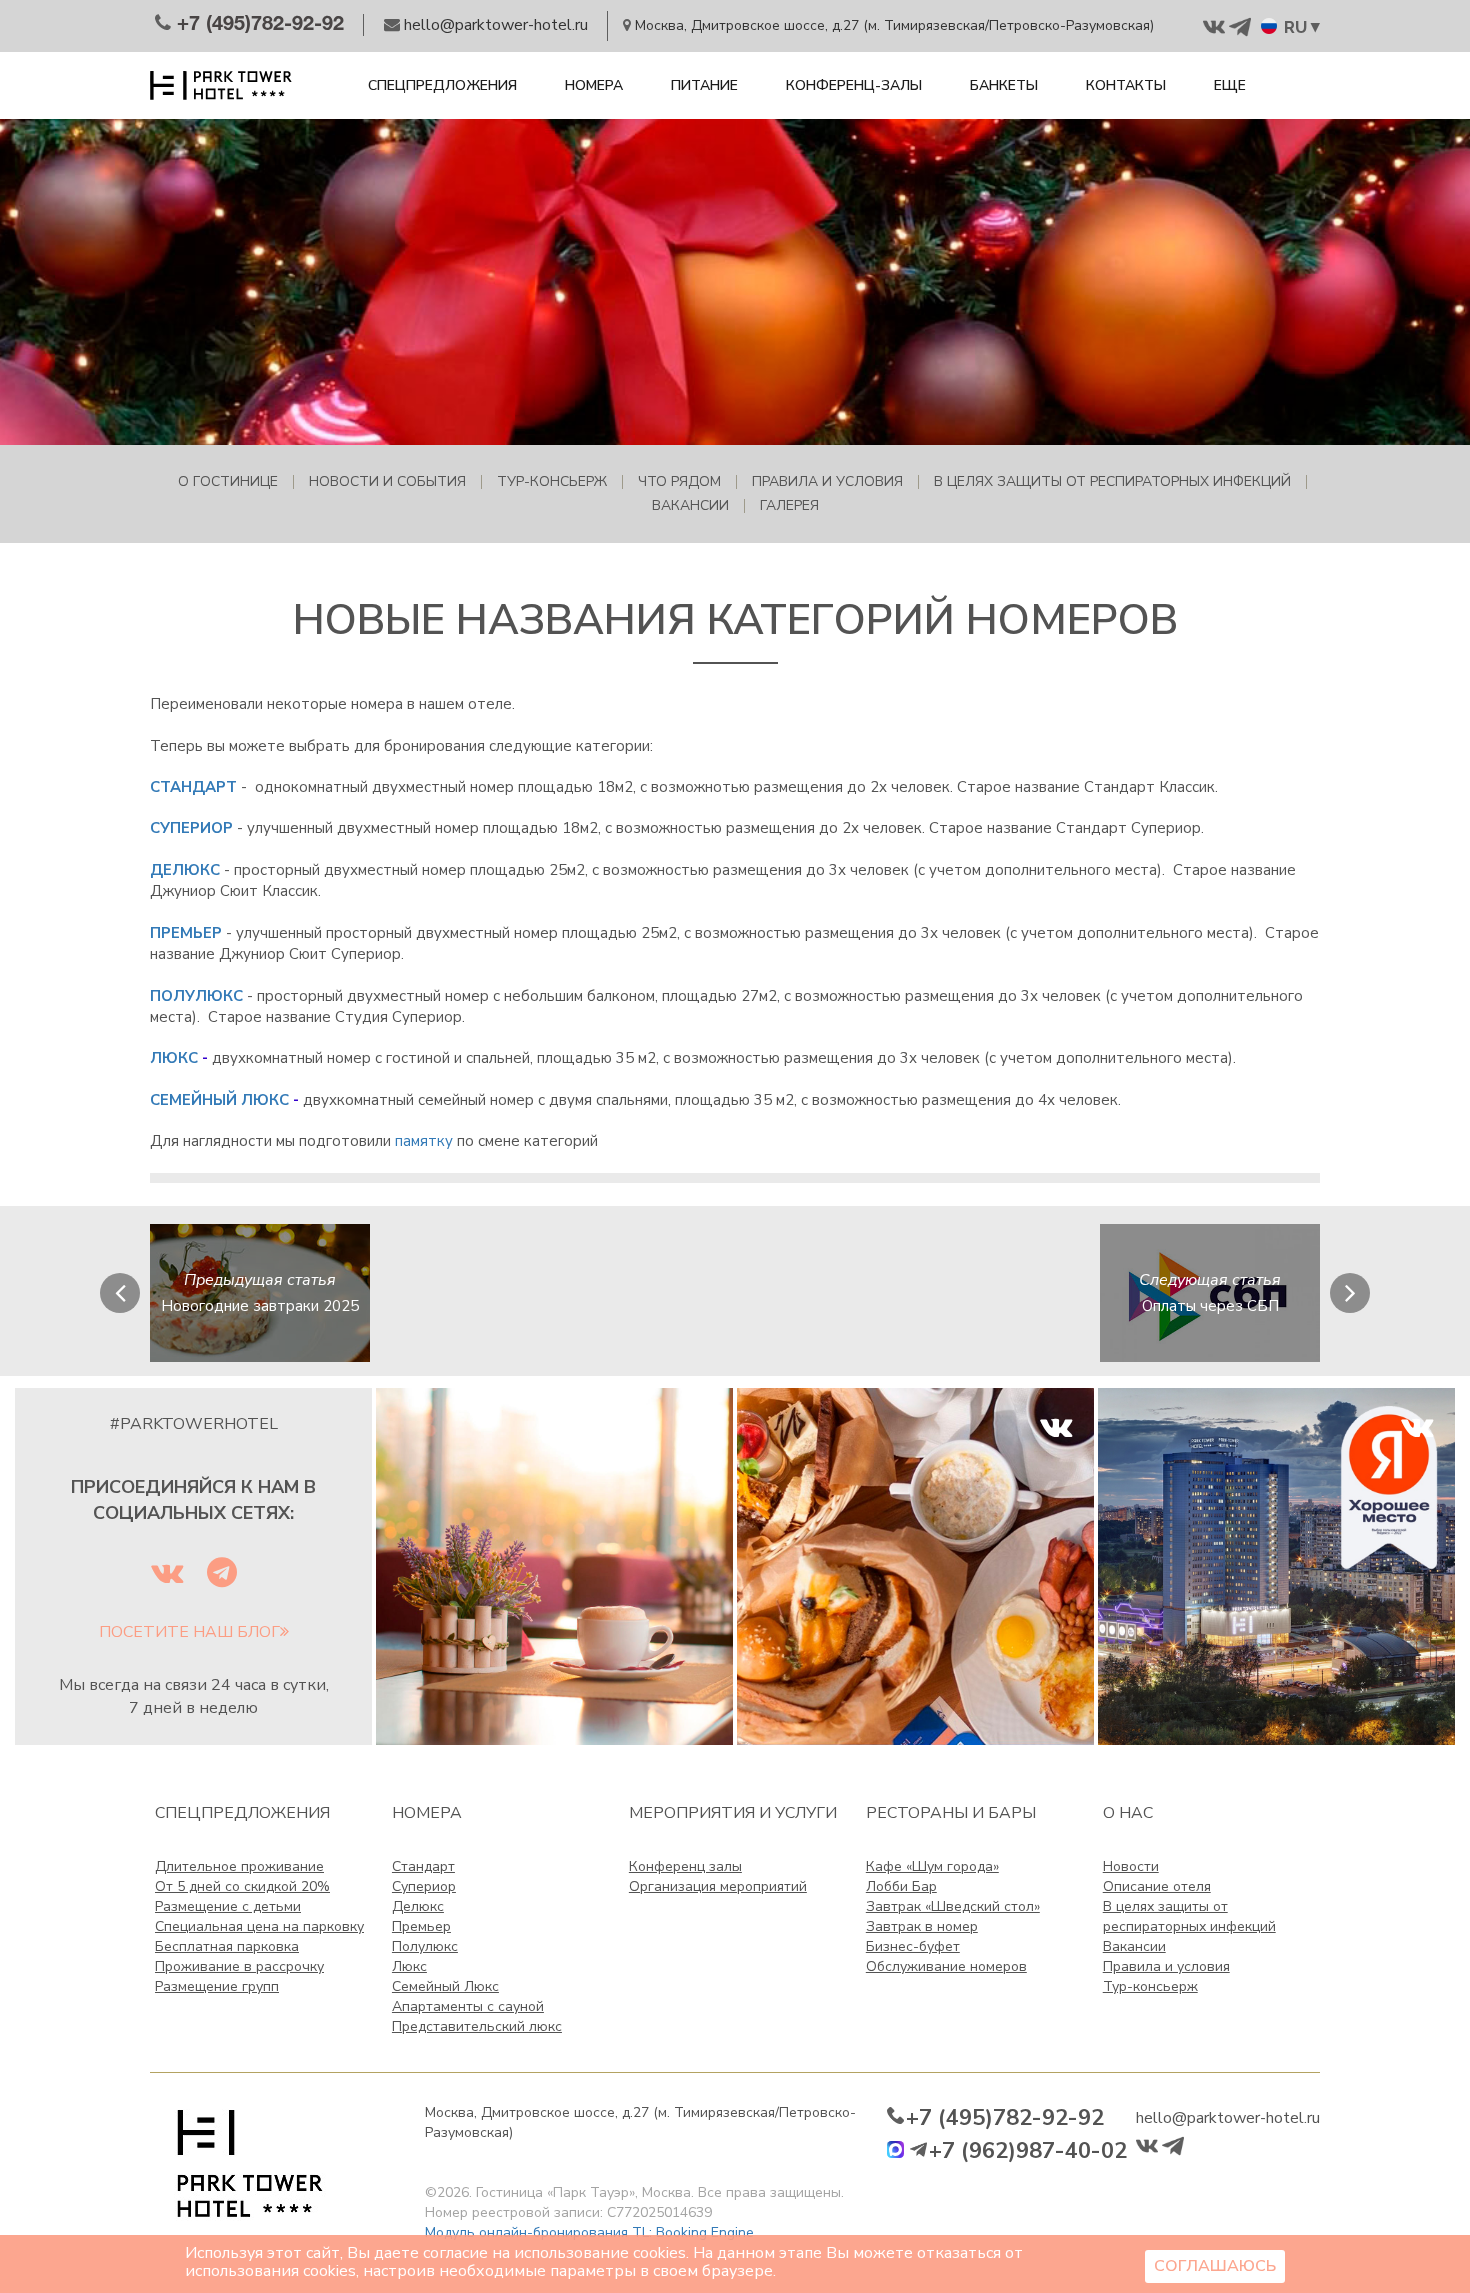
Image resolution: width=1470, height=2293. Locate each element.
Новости (1131, 1866)
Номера (594, 85)
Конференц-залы (854, 85)
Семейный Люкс (445, 1986)
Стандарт (423, 1866)
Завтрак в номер (922, 1926)
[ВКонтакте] (915, 1564)
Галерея (789, 505)
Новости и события (387, 481)
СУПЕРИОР (191, 828)
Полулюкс (425, 1946)
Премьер (421, 1926)
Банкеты (1004, 85)
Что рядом (679, 481)
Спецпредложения (442, 85)
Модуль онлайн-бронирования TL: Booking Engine (589, 2232)
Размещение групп (217, 1986)
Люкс (409, 1966)
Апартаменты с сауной (468, 2006)
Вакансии (690, 505)
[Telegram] (554, 1564)
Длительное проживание (239, 1866)
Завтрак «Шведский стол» (953, 1906)
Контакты (1126, 85)
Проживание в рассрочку (239, 1966)
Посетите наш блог (189, 1632)
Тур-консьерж (552, 481)
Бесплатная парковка (227, 1946)
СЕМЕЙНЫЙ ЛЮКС (219, 1100)
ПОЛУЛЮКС (196, 996)
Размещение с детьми (228, 1906)
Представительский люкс (477, 2026)
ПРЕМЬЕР (186, 933)
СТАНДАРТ (193, 787)
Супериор (424, 1886)
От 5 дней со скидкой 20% (242, 1886)
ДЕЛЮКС (185, 870)
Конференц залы (685, 1866)
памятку (424, 1141)
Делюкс (418, 1906)
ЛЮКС (174, 1058)
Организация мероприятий (718, 1886)
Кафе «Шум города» (932, 1866)
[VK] (1276, 1564)
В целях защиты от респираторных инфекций (1112, 481)
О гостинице (228, 481)
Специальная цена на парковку (259, 1926)
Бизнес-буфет (913, 1946)
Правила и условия (827, 481)
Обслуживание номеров (946, 1966)
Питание (704, 85)
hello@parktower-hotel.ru (1228, 2118)
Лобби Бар (901, 1886)
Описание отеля (1157, 1886)
